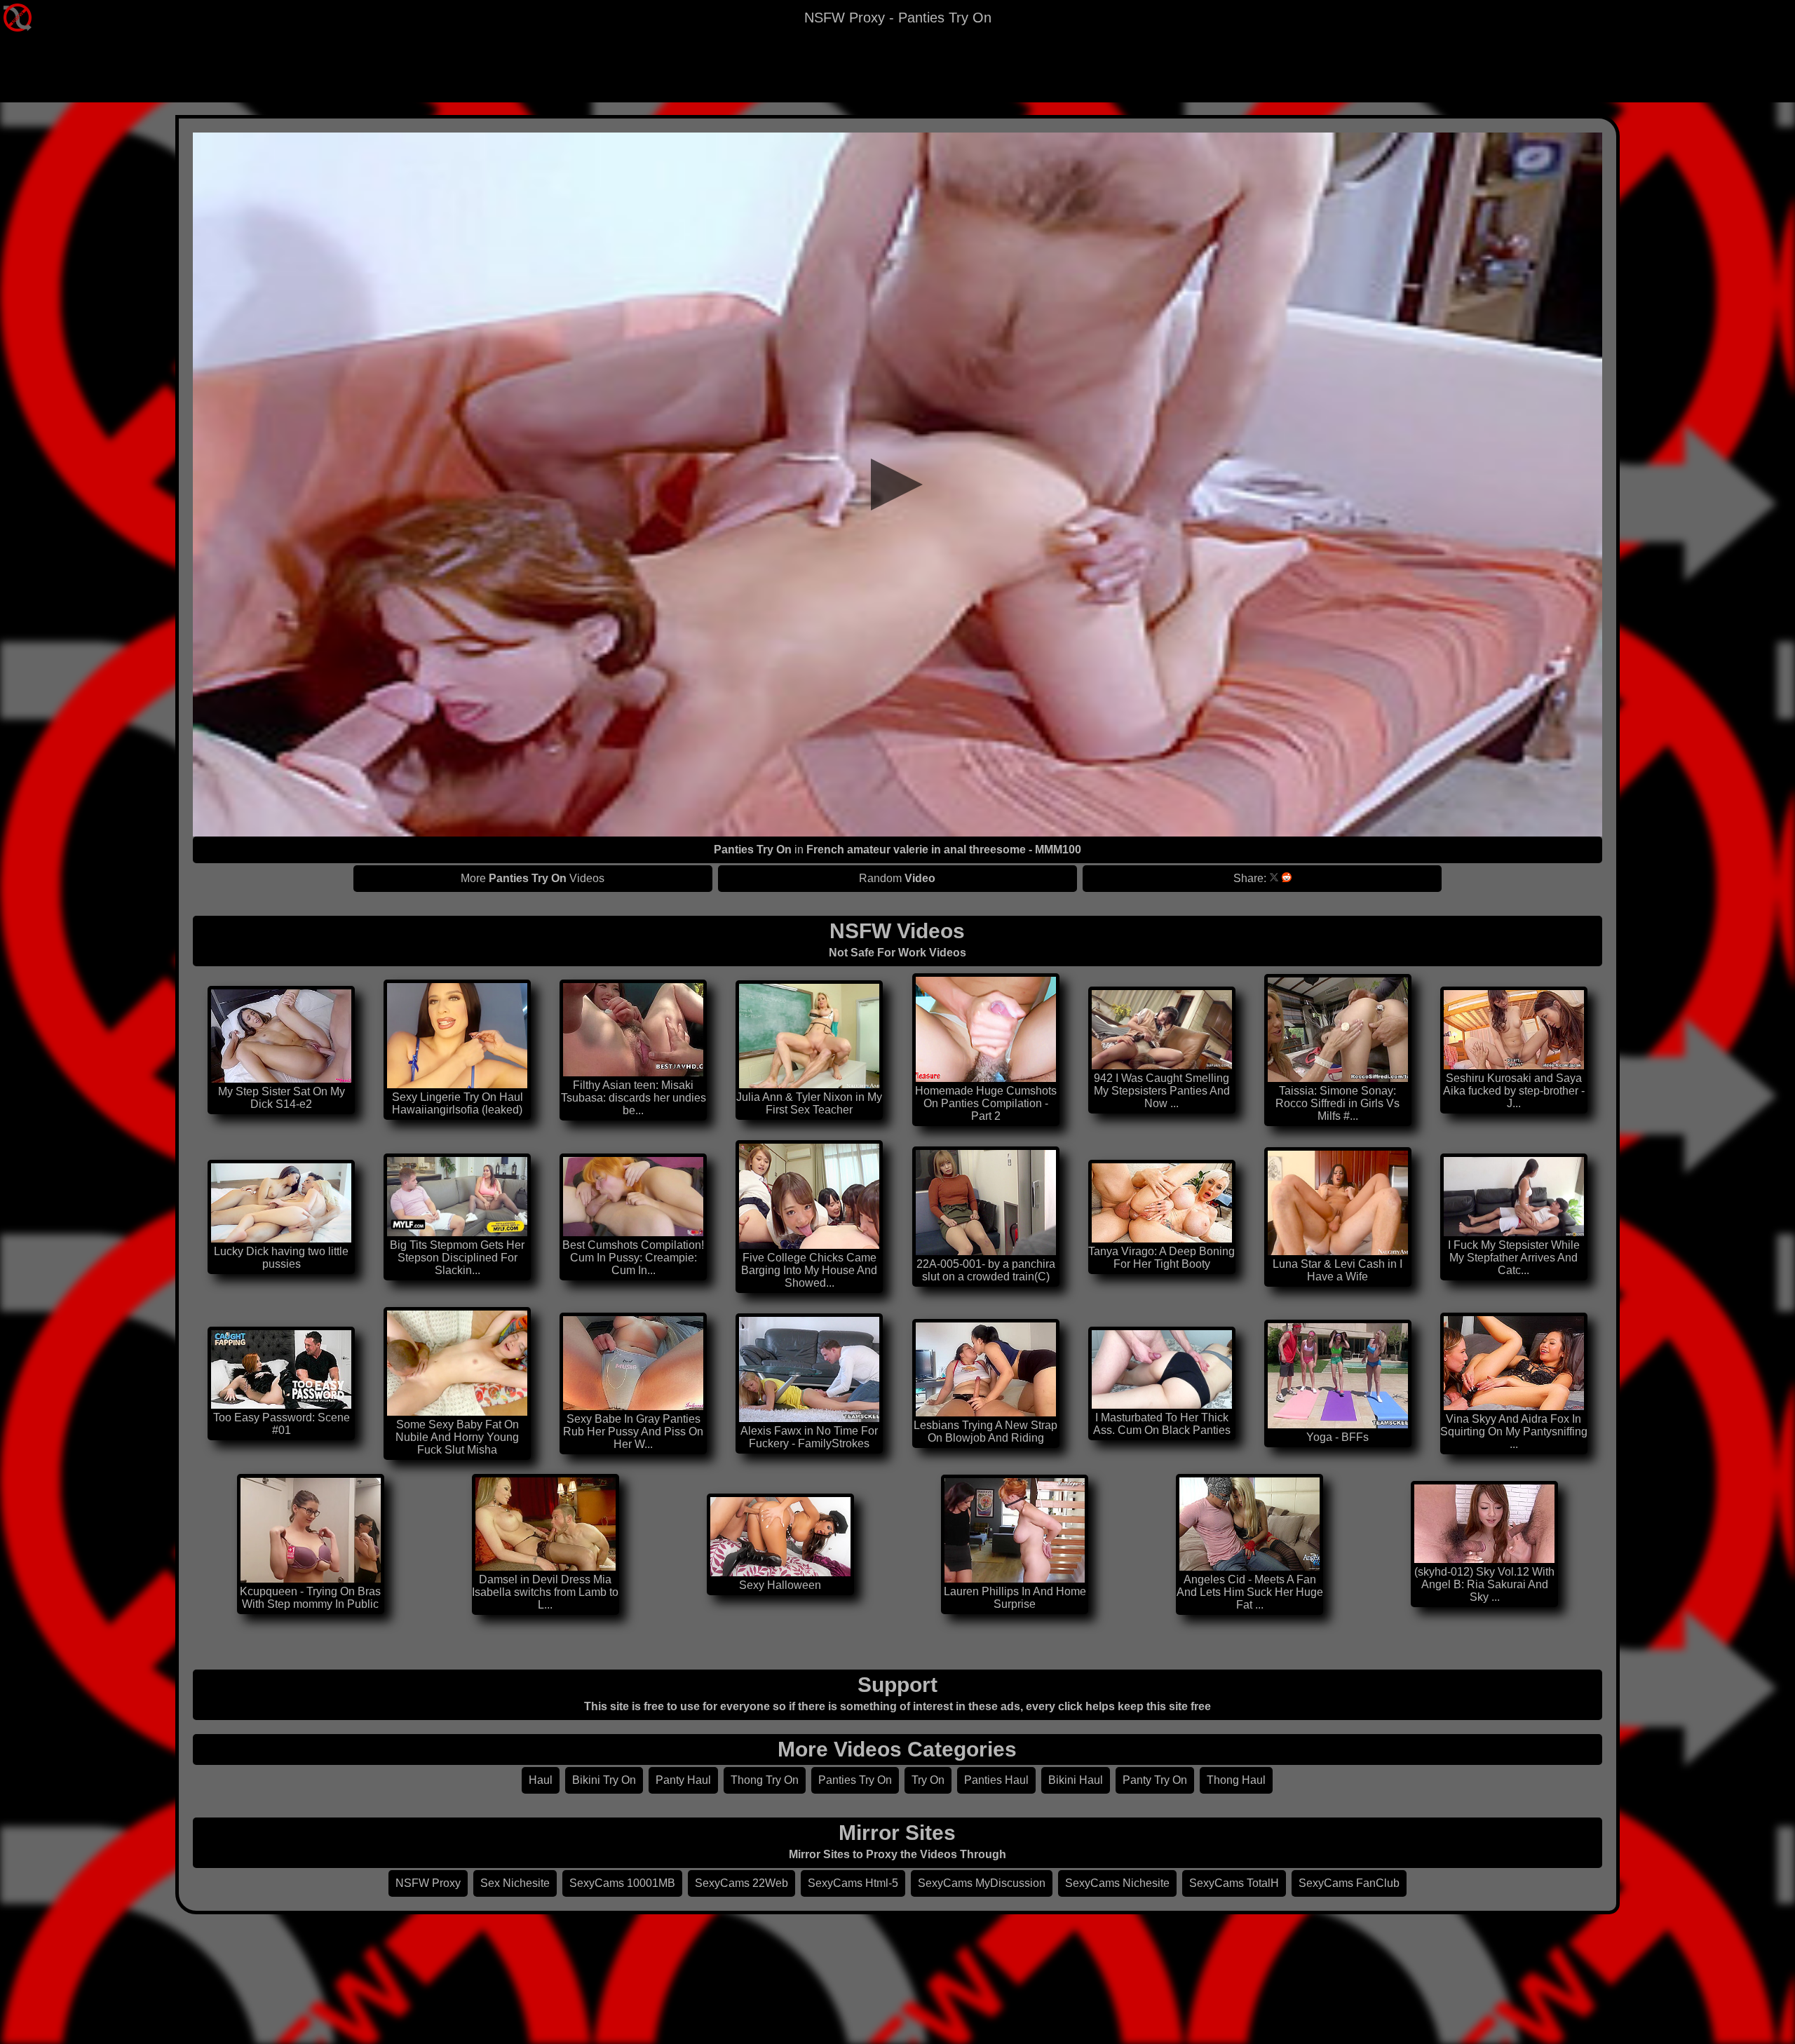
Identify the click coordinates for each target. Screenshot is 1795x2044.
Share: (1250, 878)
